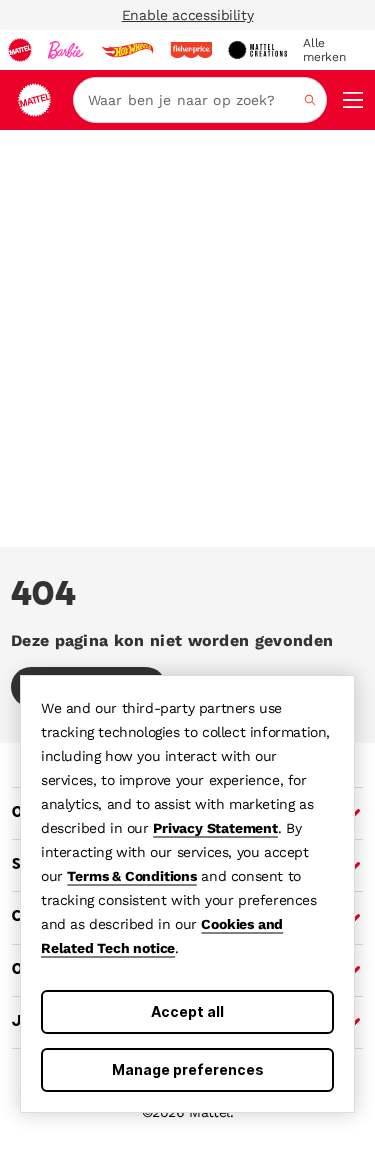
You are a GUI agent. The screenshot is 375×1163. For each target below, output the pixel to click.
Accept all (187, 1011)
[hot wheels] (127, 50)
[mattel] (20, 50)
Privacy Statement (215, 828)
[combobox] (200, 100)
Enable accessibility (188, 15)
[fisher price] (191, 50)
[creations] (257, 50)
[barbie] (66, 50)
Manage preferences (188, 1069)
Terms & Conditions (131, 876)
